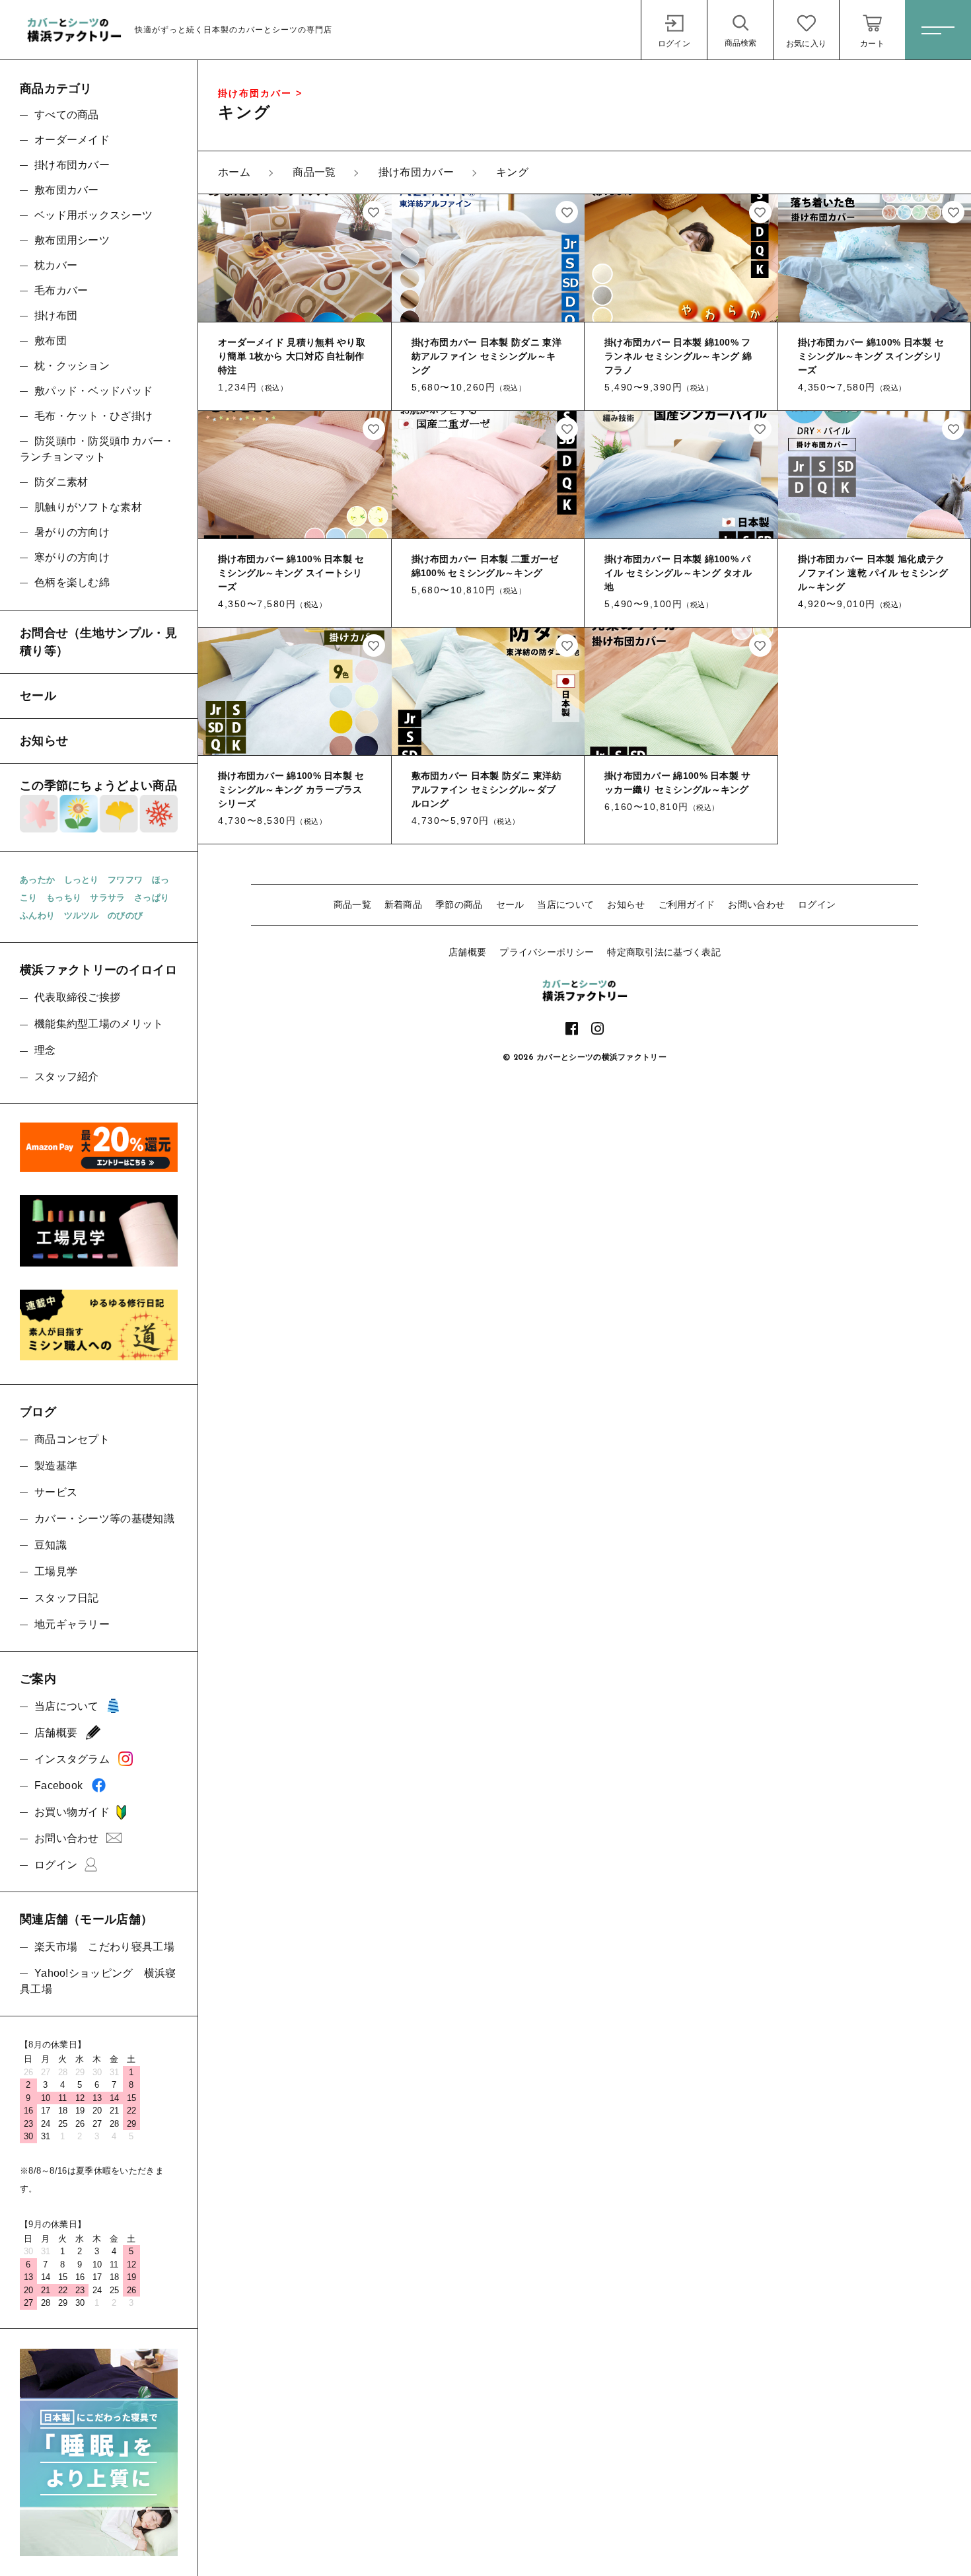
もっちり (64, 898)
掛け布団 (56, 315)
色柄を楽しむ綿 (72, 582)
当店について (565, 904)
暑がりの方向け (72, 532)
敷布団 (51, 341)
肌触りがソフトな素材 (88, 507)
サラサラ (107, 898)
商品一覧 (352, 904)
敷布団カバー (67, 190)
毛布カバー (61, 290)
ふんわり (37, 915)
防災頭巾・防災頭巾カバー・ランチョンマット (97, 449)
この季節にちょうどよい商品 (98, 786)
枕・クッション (72, 366)
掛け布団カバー (72, 165)
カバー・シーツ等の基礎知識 (104, 1519)
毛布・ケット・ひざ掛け (93, 416)
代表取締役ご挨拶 (77, 997)
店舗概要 (467, 952)
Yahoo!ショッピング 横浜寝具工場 (98, 1981)
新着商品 (403, 904)
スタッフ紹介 (67, 1077)
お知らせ (626, 904)
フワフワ (125, 880)
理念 (45, 1050)
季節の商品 (459, 904)
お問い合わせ (756, 904)
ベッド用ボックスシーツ (93, 215)
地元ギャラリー (72, 1624)
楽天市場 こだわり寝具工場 (104, 1947)
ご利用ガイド (687, 904)
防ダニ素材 (61, 482)
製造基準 (56, 1466)
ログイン (817, 904)
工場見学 (56, 1571)
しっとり (82, 880)
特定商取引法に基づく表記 (664, 952)
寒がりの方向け (72, 557)
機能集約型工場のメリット (99, 1024)
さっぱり (152, 898)
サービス (56, 1492)
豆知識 (51, 1545)
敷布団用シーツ (72, 240)
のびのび (125, 915)
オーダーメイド (72, 140)
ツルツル (82, 915)
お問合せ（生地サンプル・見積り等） (98, 642)
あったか (37, 880)
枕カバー (56, 265)
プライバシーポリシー (547, 952)
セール (510, 904)
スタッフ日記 (67, 1598)
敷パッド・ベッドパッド (93, 391)
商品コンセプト (72, 1439)
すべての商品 (67, 115)
